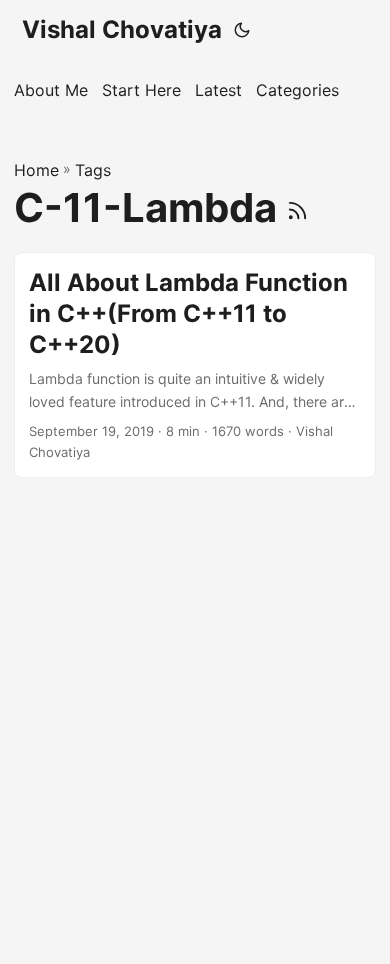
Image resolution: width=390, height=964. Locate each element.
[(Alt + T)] (242, 30)
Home (36, 170)
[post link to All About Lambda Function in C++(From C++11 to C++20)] (195, 365)
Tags (93, 170)
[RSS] (297, 207)
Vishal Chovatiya (122, 29)
